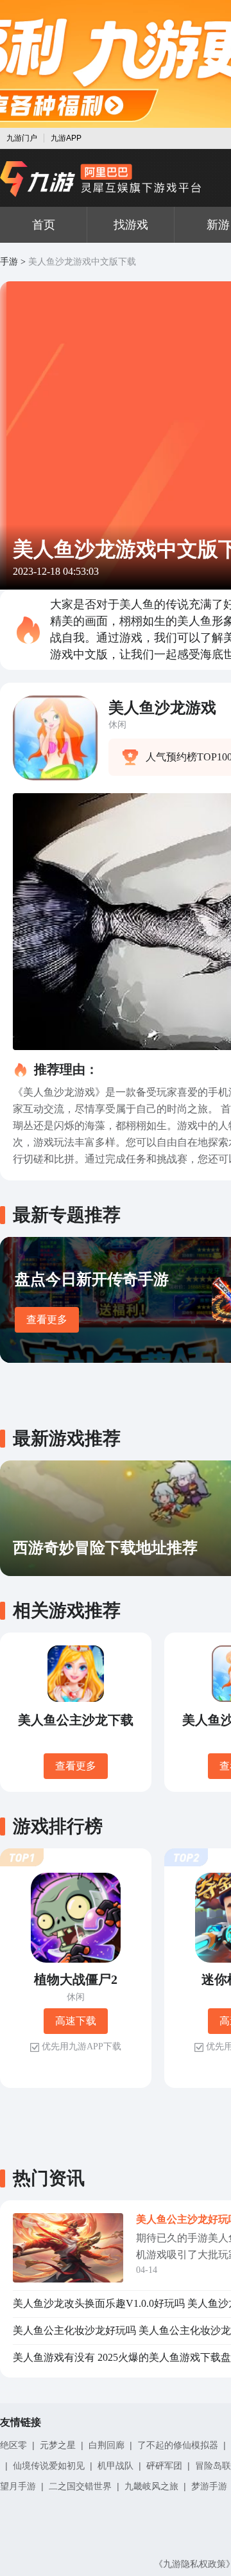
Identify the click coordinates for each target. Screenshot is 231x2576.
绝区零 (13, 2445)
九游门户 (22, 138)
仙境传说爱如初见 (49, 2466)
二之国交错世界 (80, 2486)
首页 (44, 225)
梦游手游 (209, 2486)
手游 (9, 262)
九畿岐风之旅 (151, 2486)
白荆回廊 (107, 2445)
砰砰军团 (164, 2466)
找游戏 (131, 225)
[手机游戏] (101, 179)
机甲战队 (116, 2466)
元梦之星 (58, 2445)
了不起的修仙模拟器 (178, 2445)
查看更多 (47, 1319)
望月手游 (18, 2486)
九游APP (66, 138)
